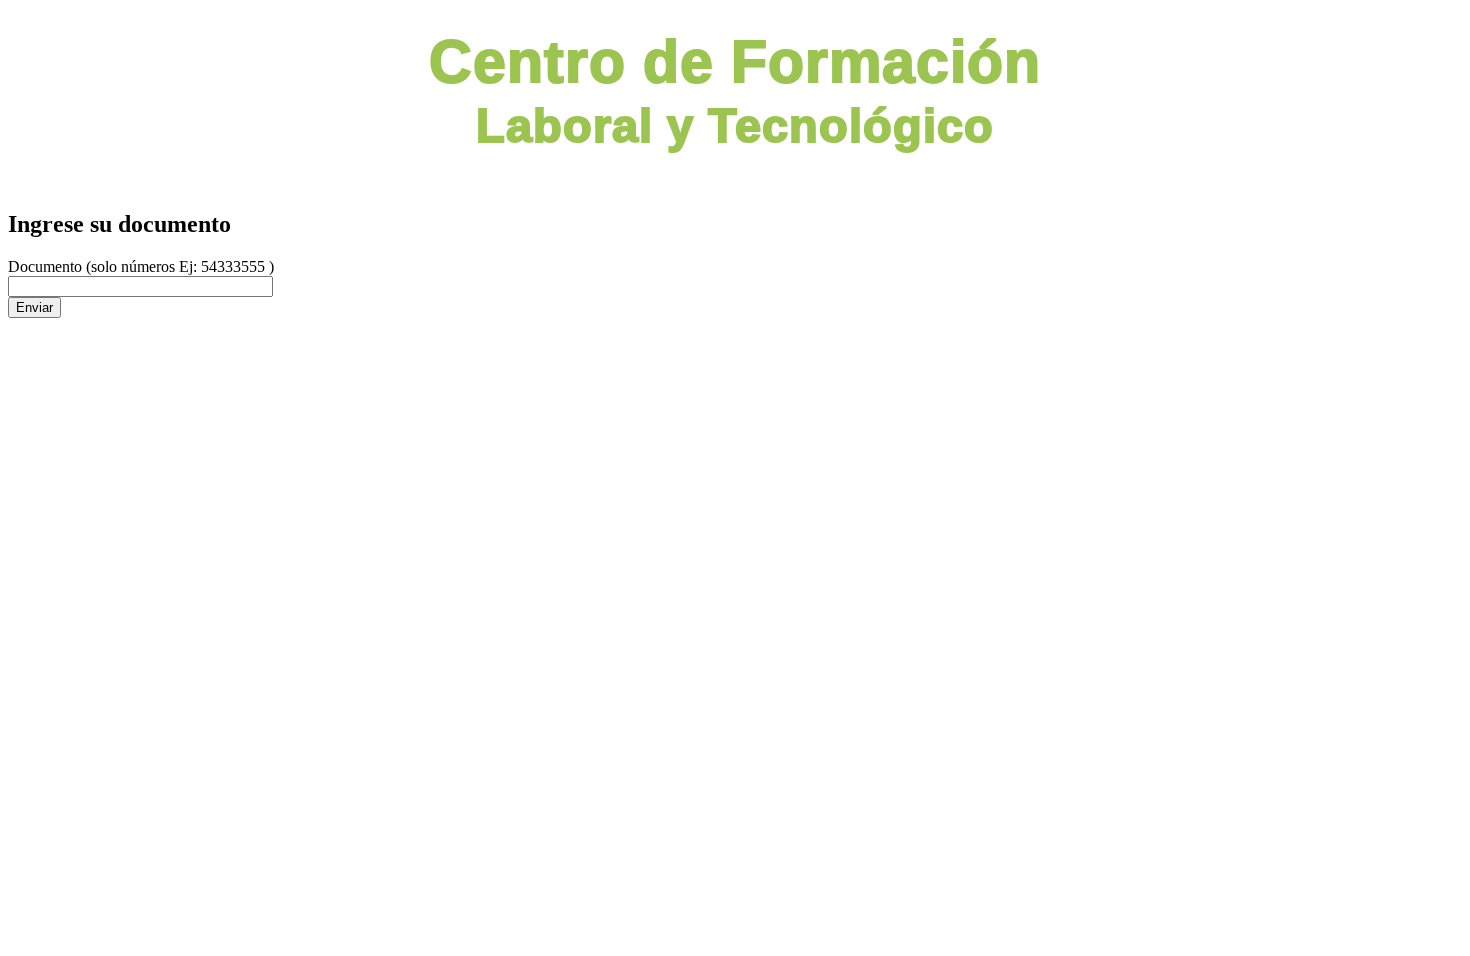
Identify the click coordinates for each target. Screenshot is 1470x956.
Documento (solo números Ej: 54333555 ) (141, 266)
